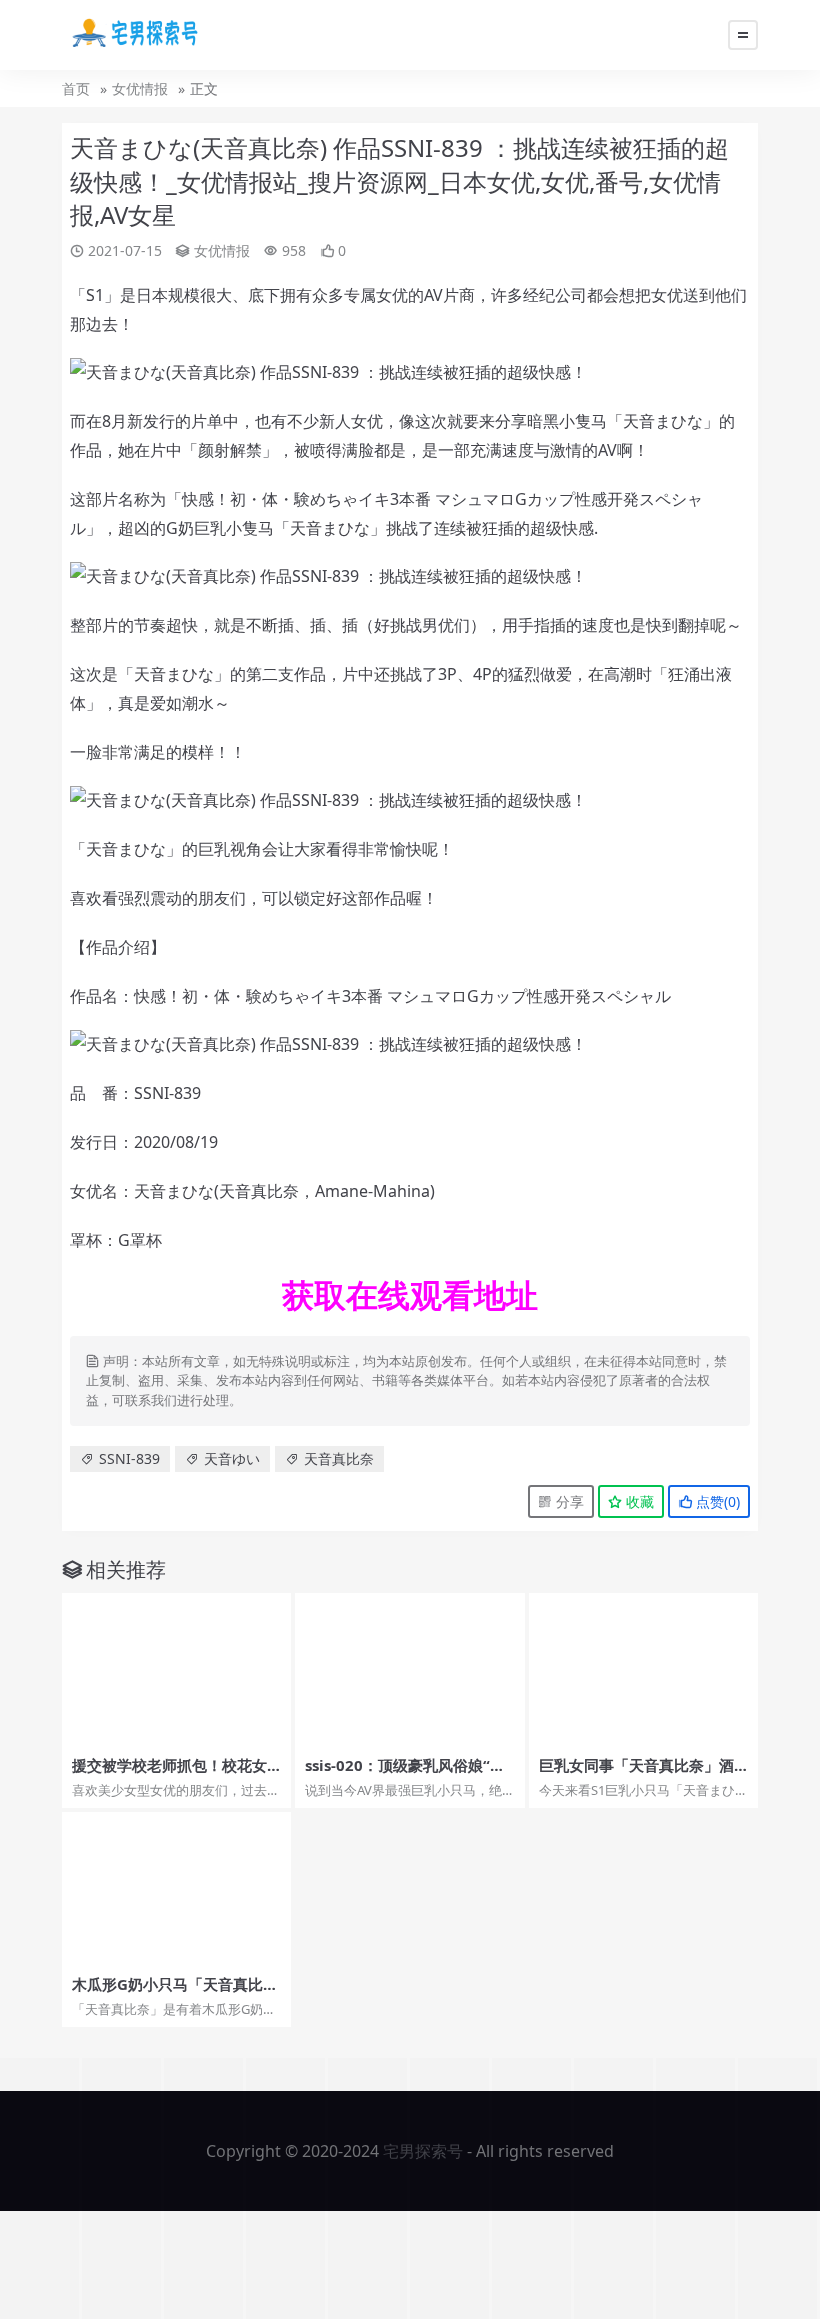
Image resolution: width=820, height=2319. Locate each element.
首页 (76, 88)
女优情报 (140, 88)
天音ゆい (232, 1458)
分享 (568, 1501)
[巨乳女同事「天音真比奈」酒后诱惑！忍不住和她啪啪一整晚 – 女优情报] (643, 1669)
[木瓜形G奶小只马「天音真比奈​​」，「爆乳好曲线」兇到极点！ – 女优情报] (176, 1888)
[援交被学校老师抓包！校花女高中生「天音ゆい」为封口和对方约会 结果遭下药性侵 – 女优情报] (176, 1669)
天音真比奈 (339, 1458)
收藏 (638, 1501)
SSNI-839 (129, 1458)
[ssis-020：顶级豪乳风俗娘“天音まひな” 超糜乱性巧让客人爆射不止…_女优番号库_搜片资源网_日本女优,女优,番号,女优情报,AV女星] (409, 1669)
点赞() (716, 1501)
